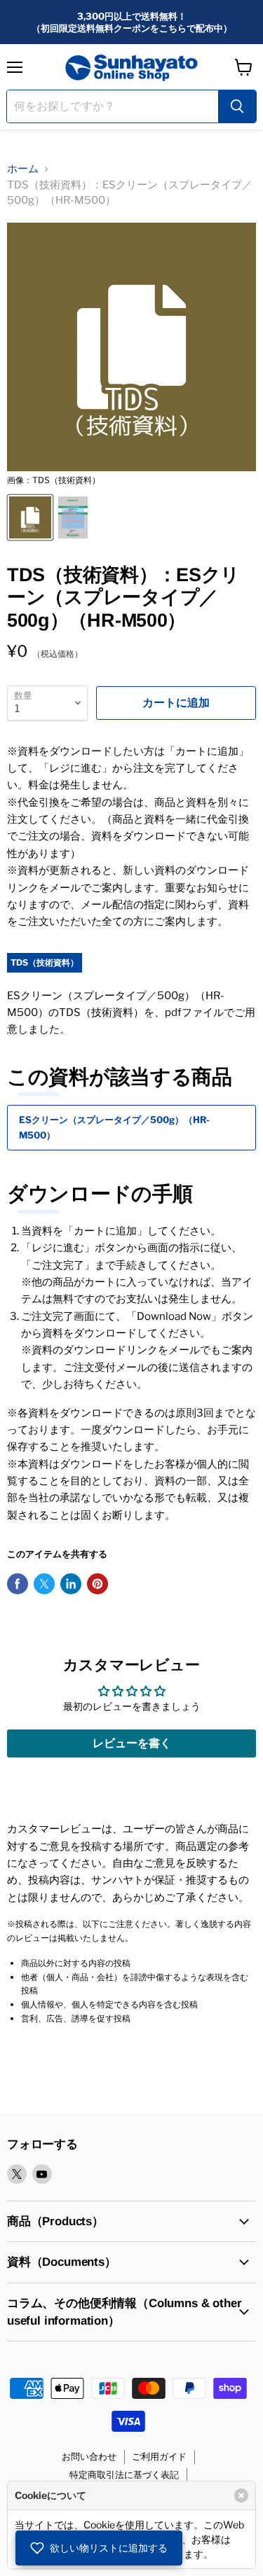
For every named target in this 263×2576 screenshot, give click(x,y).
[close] (241, 2495)
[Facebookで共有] (18, 1584)
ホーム (23, 169)
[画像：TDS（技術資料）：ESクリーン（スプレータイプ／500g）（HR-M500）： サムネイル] (73, 517)
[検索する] (237, 106)
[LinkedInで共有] (71, 1584)
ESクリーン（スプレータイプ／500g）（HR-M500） (114, 1127)
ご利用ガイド (159, 2456)
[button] (99, 2548)
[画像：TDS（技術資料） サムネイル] (30, 517)
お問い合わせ (89, 2456)
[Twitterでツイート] (44, 1584)
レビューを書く (132, 1743)
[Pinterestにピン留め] (97, 1584)
